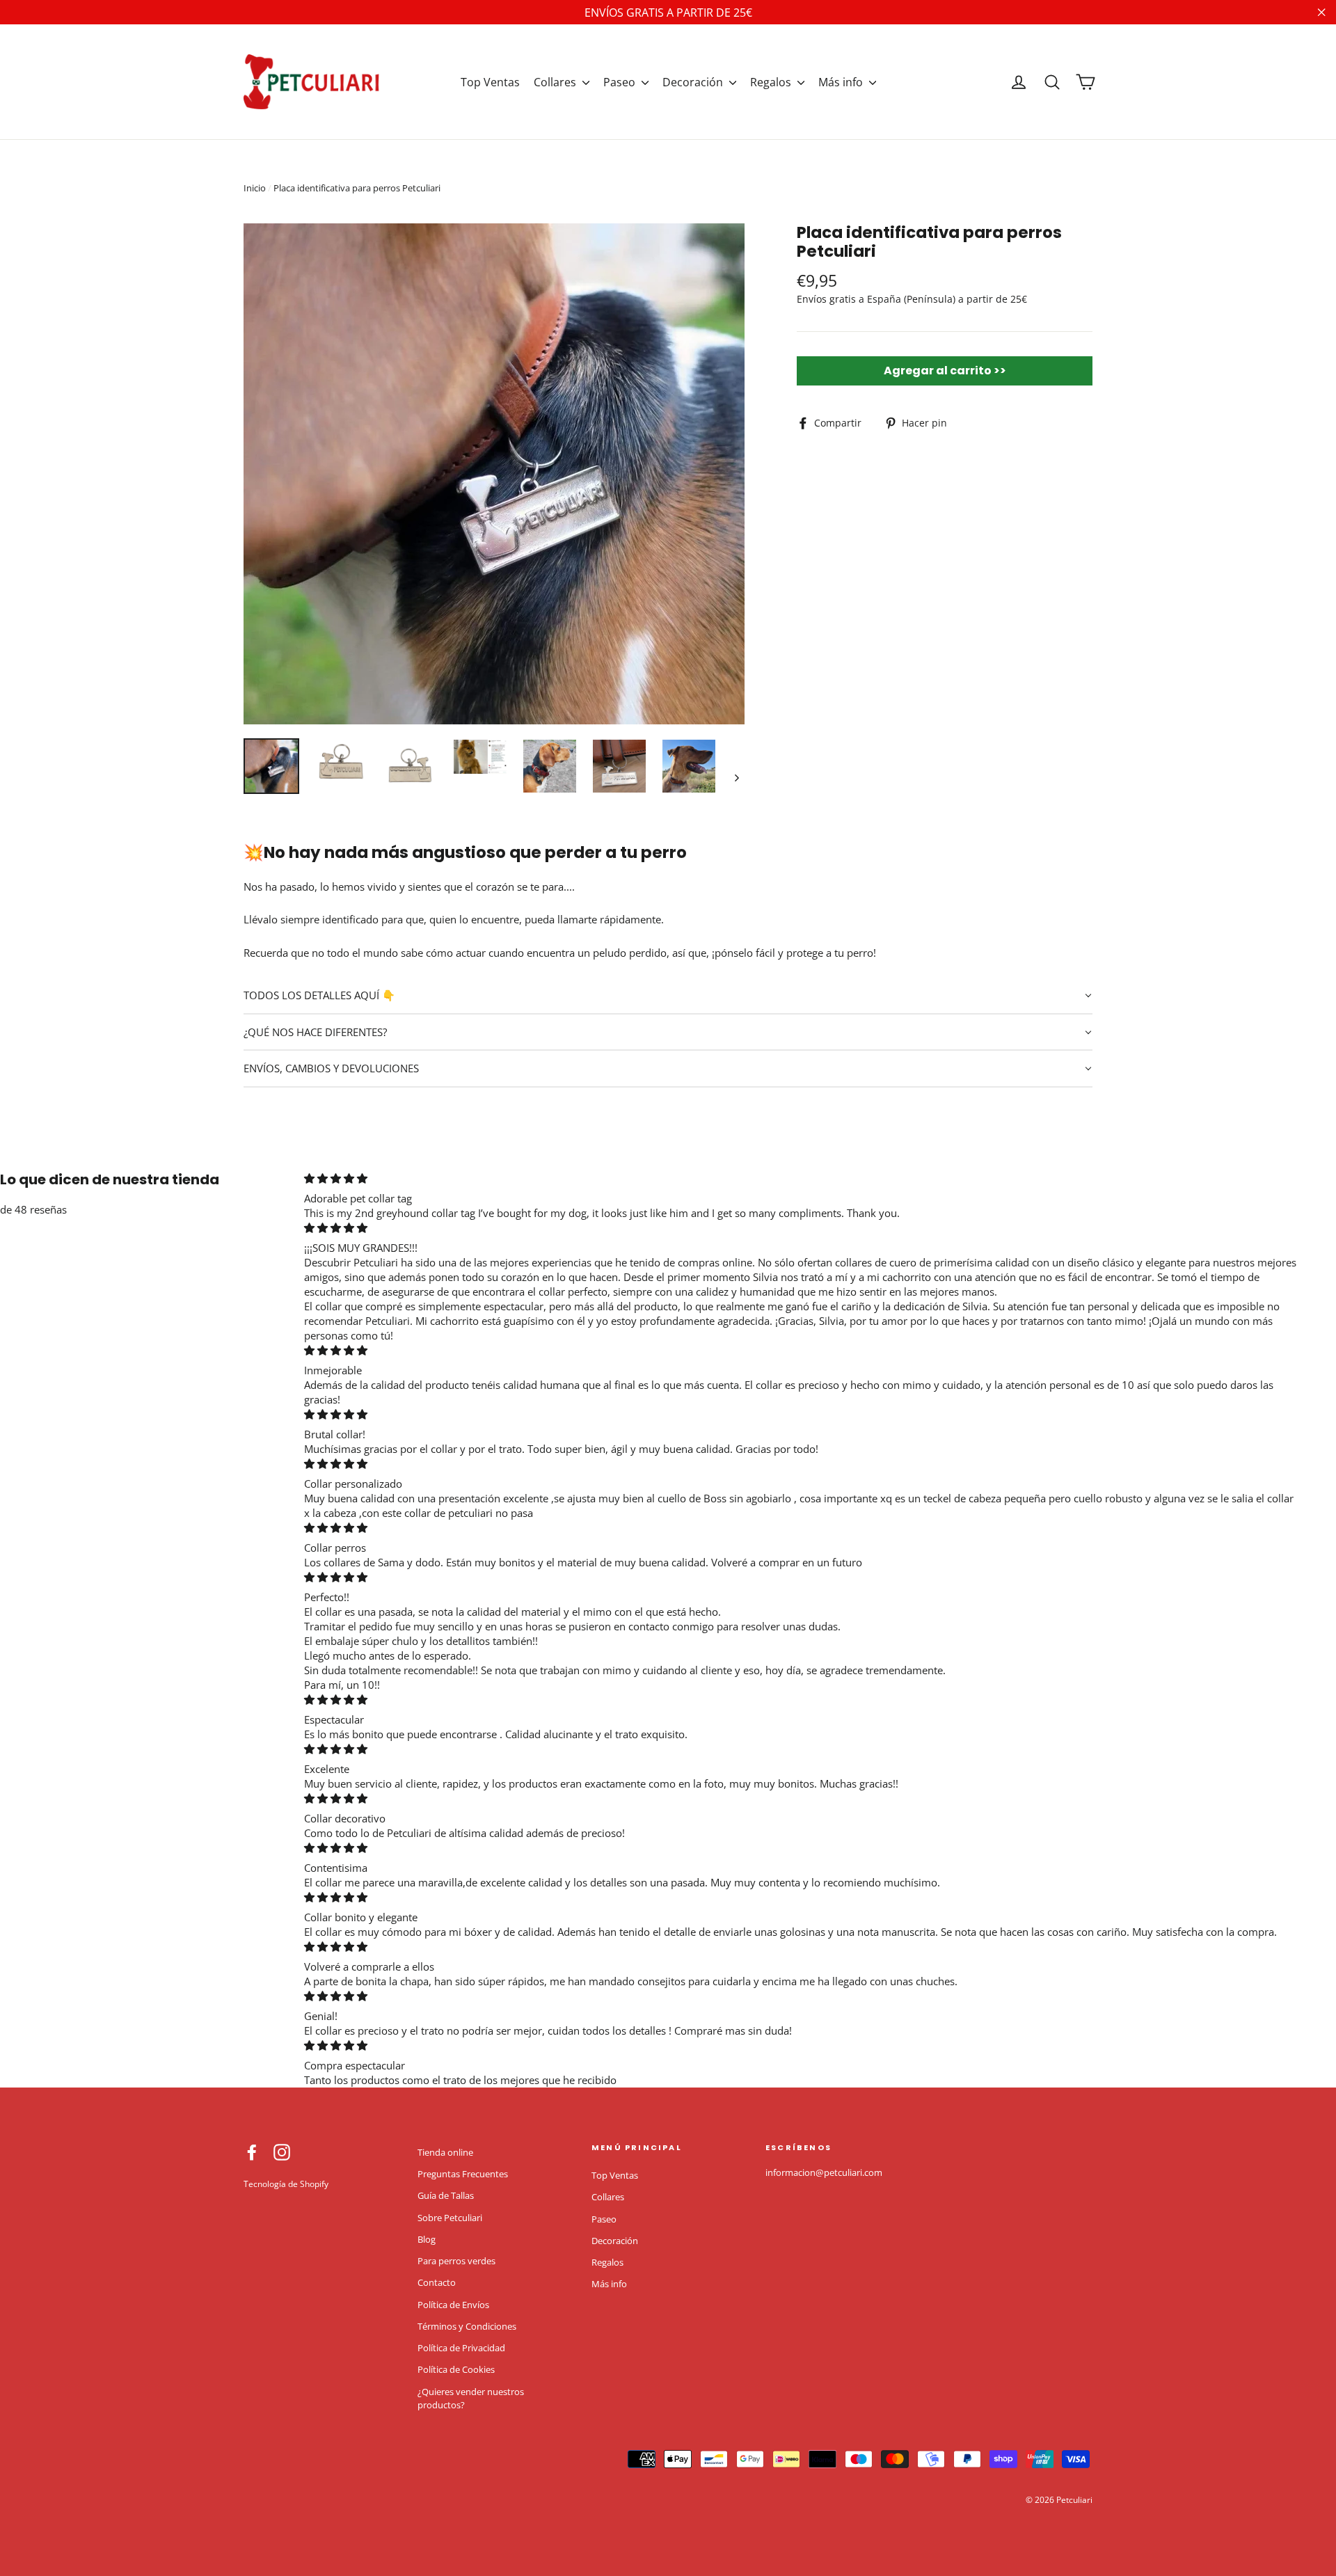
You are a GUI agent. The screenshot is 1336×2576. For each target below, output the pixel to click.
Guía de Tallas (446, 2195)
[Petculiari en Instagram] (282, 2152)
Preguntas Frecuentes (463, 2174)
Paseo (621, 82)
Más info (842, 82)
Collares (556, 82)
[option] (494, 474)
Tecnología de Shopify (286, 2184)
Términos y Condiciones (467, 2326)
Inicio (255, 188)
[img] (802, 1178)
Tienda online (445, 2152)
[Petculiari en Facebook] (252, 2152)
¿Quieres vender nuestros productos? (471, 2399)
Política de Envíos (453, 2305)
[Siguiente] (736, 777)
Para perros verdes (456, 2261)
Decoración (694, 82)
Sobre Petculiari (450, 2218)
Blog (427, 2239)
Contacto (437, 2282)
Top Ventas (490, 82)
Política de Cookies (456, 2369)
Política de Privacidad (461, 2348)
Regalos (772, 82)
